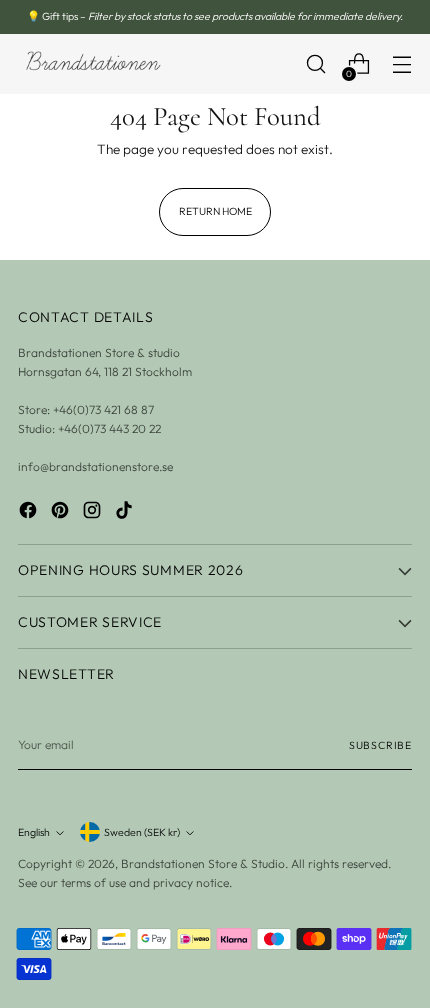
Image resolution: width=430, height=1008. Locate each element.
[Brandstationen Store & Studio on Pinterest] (62, 512)
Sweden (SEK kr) (142, 832)
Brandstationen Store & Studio (203, 863)
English (34, 832)
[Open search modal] (315, 64)
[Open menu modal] (401, 64)
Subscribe (380, 745)
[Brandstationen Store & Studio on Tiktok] (126, 512)
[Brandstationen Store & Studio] (93, 63)
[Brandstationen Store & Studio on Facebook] (30, 512)
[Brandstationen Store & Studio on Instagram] (94, 512)
